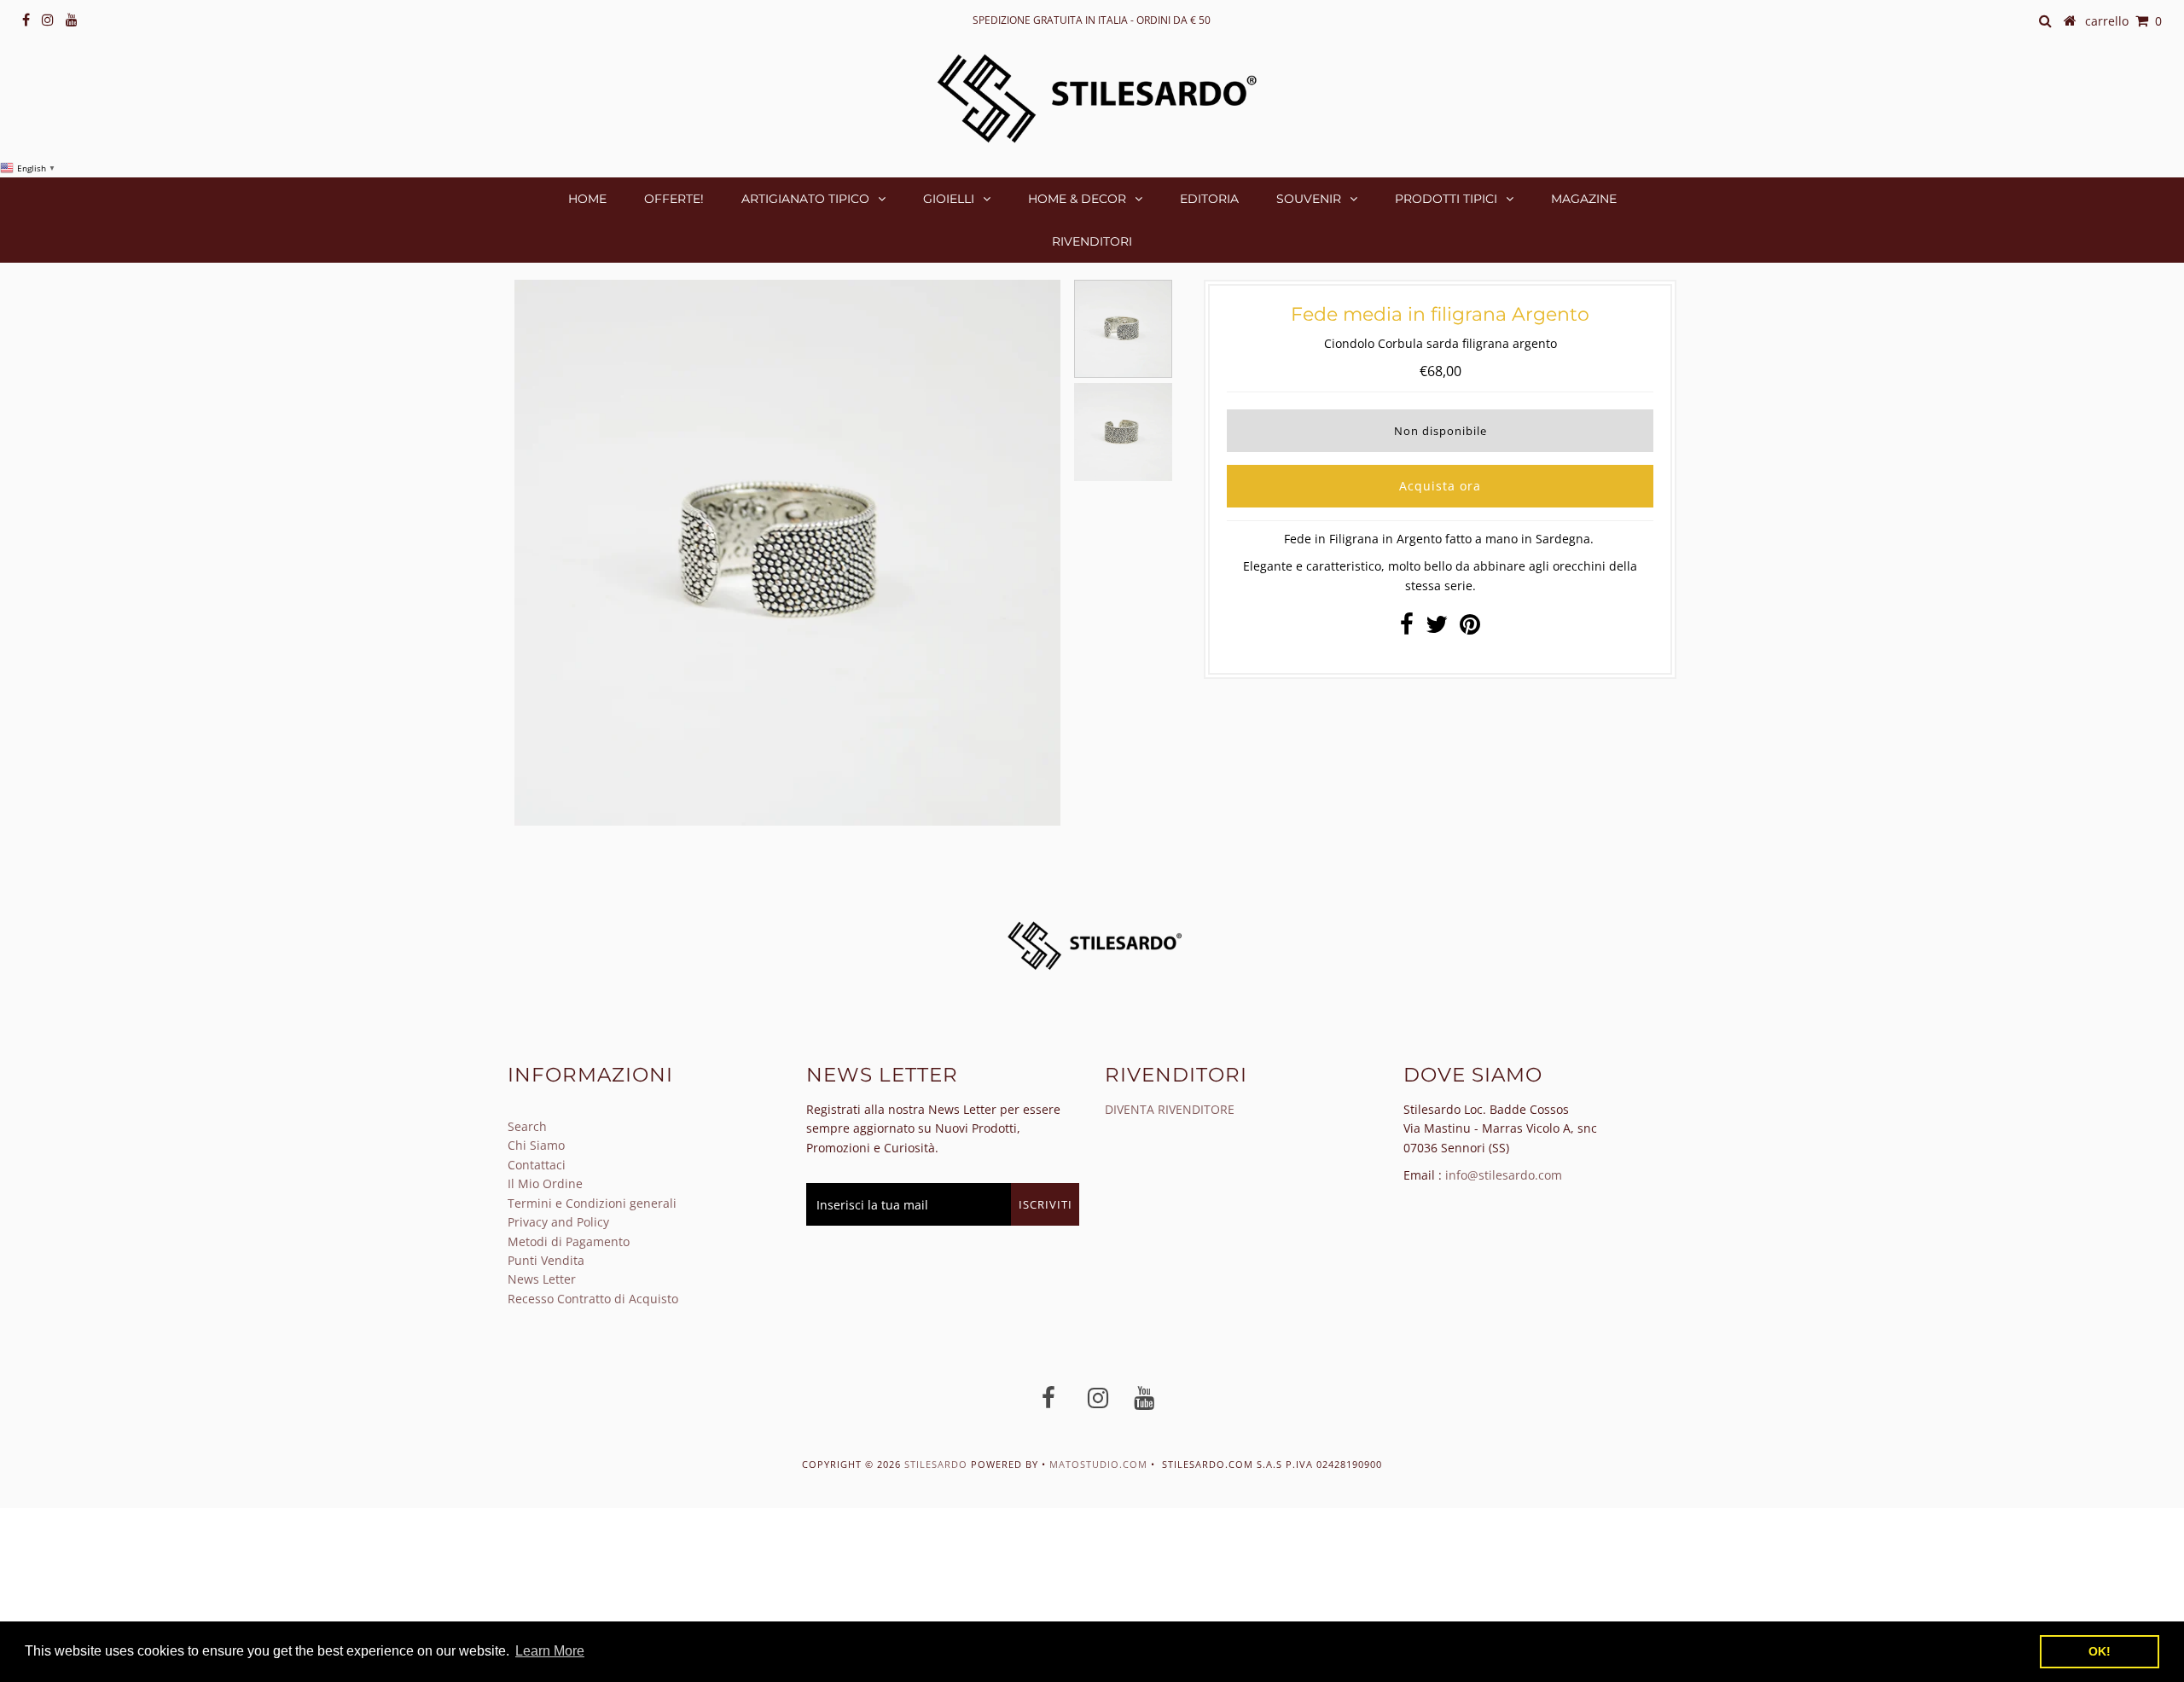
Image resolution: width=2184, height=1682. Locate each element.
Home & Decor (1077, 199)
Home (587, 199)
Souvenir (1309, 199)
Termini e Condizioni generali (592, 1203)
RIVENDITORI (1092, 241)
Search (527, 1126)
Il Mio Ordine (545, 1183)
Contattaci (537, 1165)
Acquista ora (1440, 486)
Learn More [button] (550, 1651)
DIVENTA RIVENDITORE (1170, 1109)
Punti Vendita (546, 1260)
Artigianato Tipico (805, 199)
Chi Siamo (536, 1145)
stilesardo (938, 1464)
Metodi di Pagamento (569, 1241)
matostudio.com (1098, 1464)
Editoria (1209, 199)
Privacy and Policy (558, 1222)
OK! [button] (2100, 1651)
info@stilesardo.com (1504, 1175)
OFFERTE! (674, 199)
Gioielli (949, 199)
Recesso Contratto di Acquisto (593, 1299)
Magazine (1584, 199)
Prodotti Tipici (1446, 199)
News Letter (542, 1279)
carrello (2123, 21)
